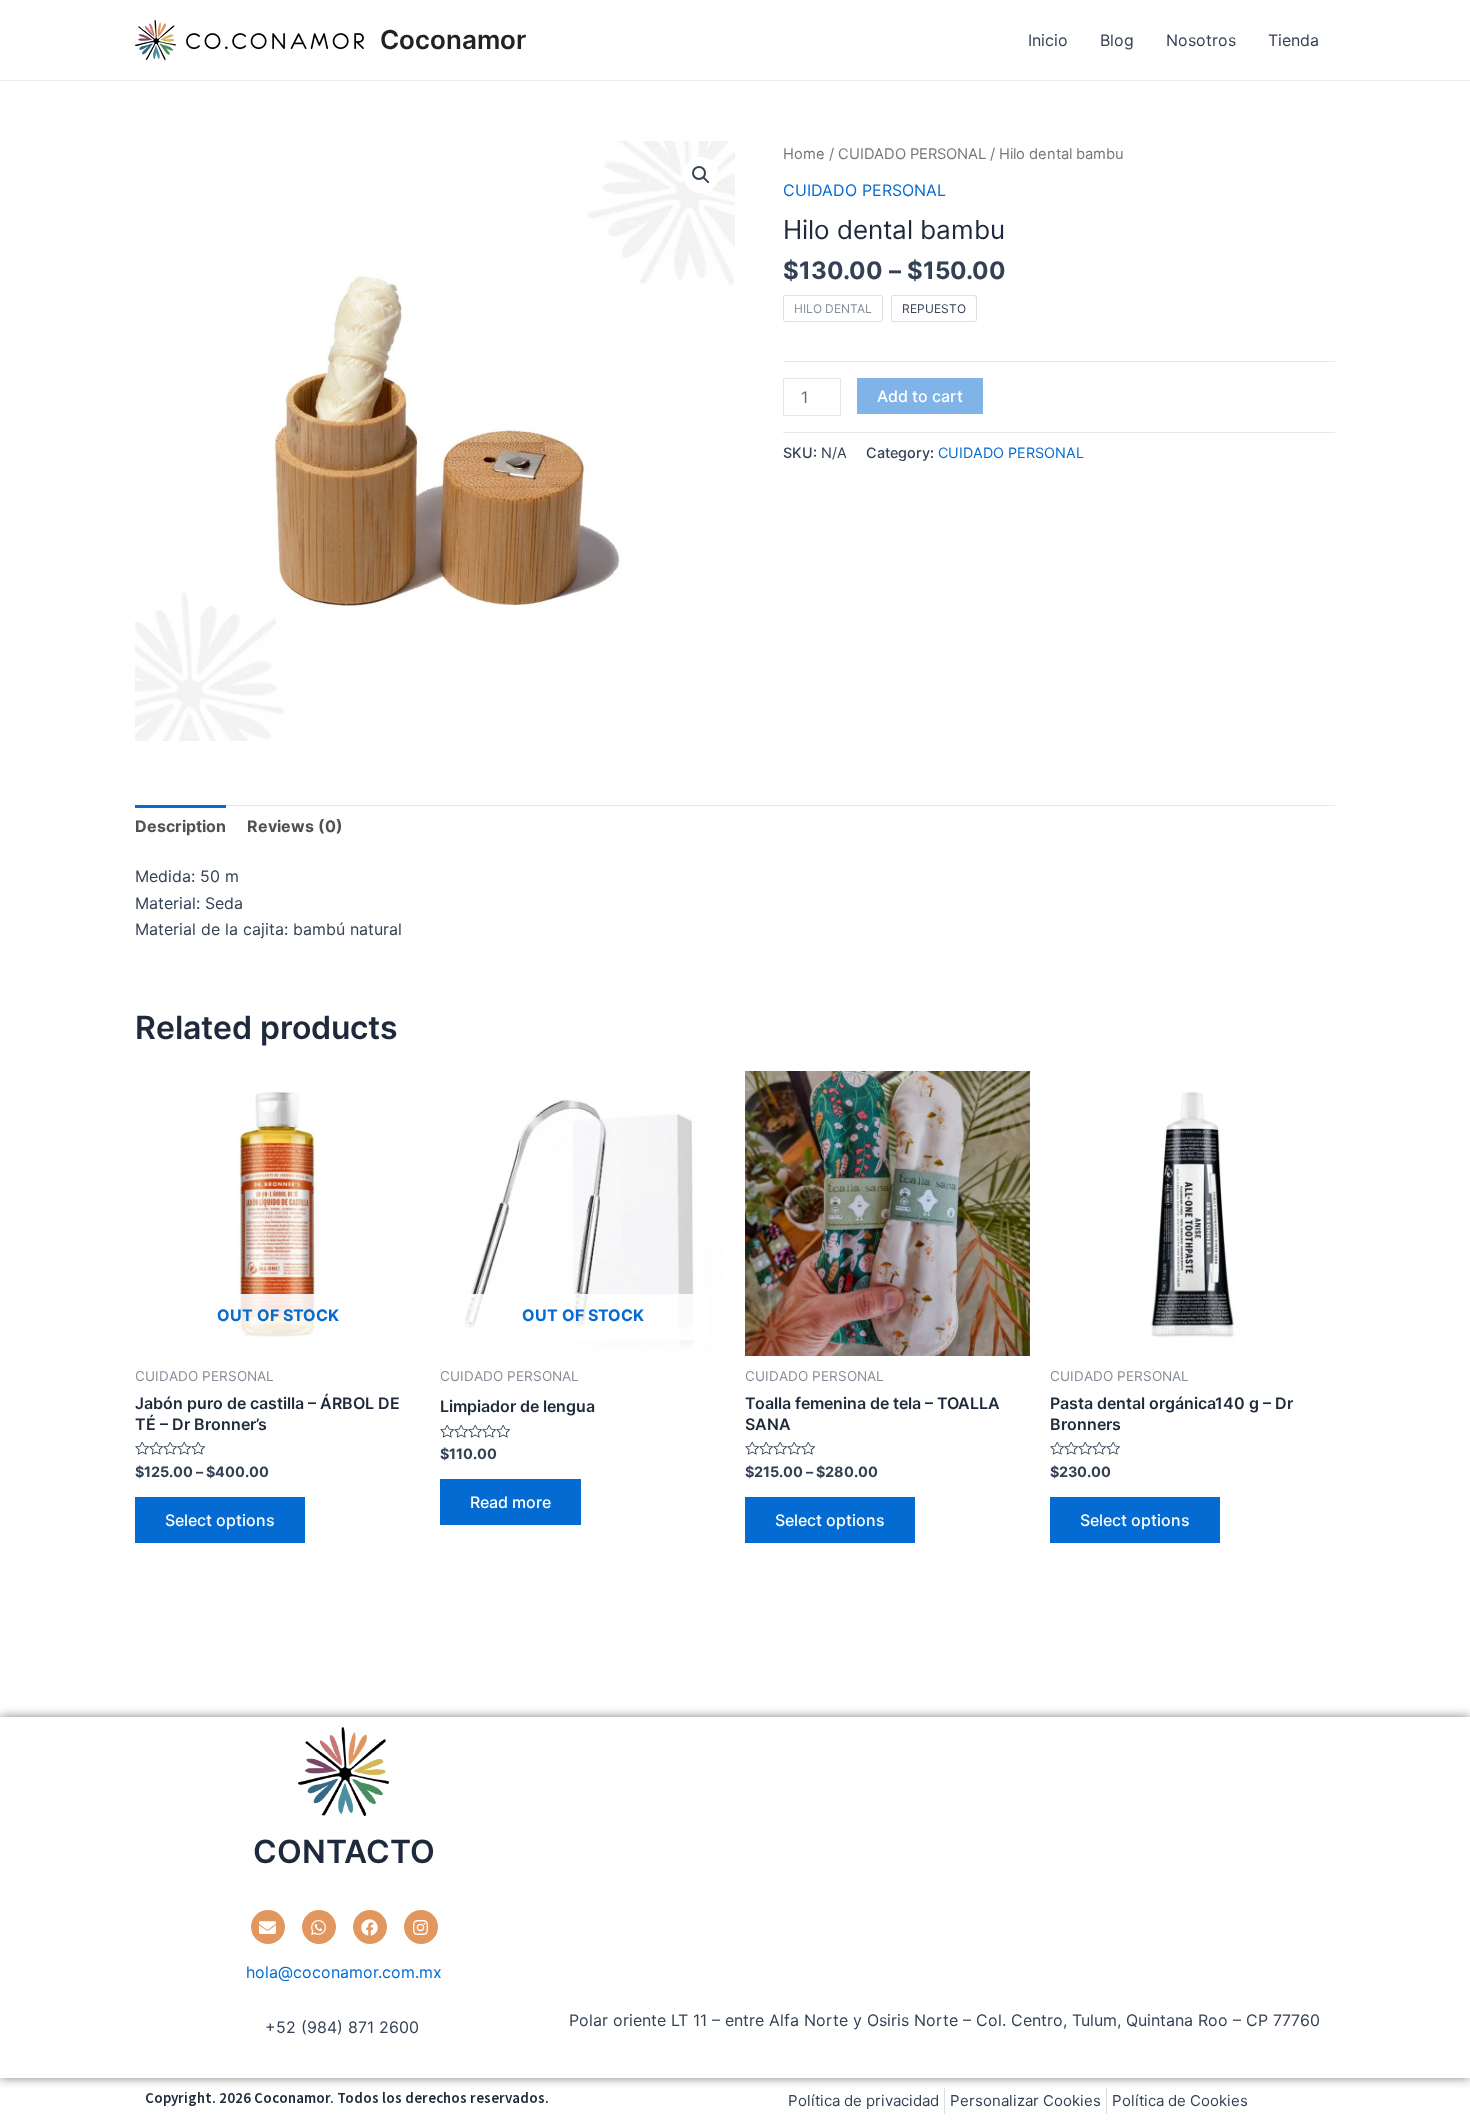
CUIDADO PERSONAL (912, 154)
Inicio (1048, 40)
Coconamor (453, 39)
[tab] (180, 826)
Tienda (1293, 40)
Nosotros (1201, 40)
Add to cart (920, 396)
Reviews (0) (295, 826)
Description (180, 826)
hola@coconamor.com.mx (344, 1972)
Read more (510, 1502)
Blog (1117, 40)
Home (804, 154)
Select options (220, 1520)
